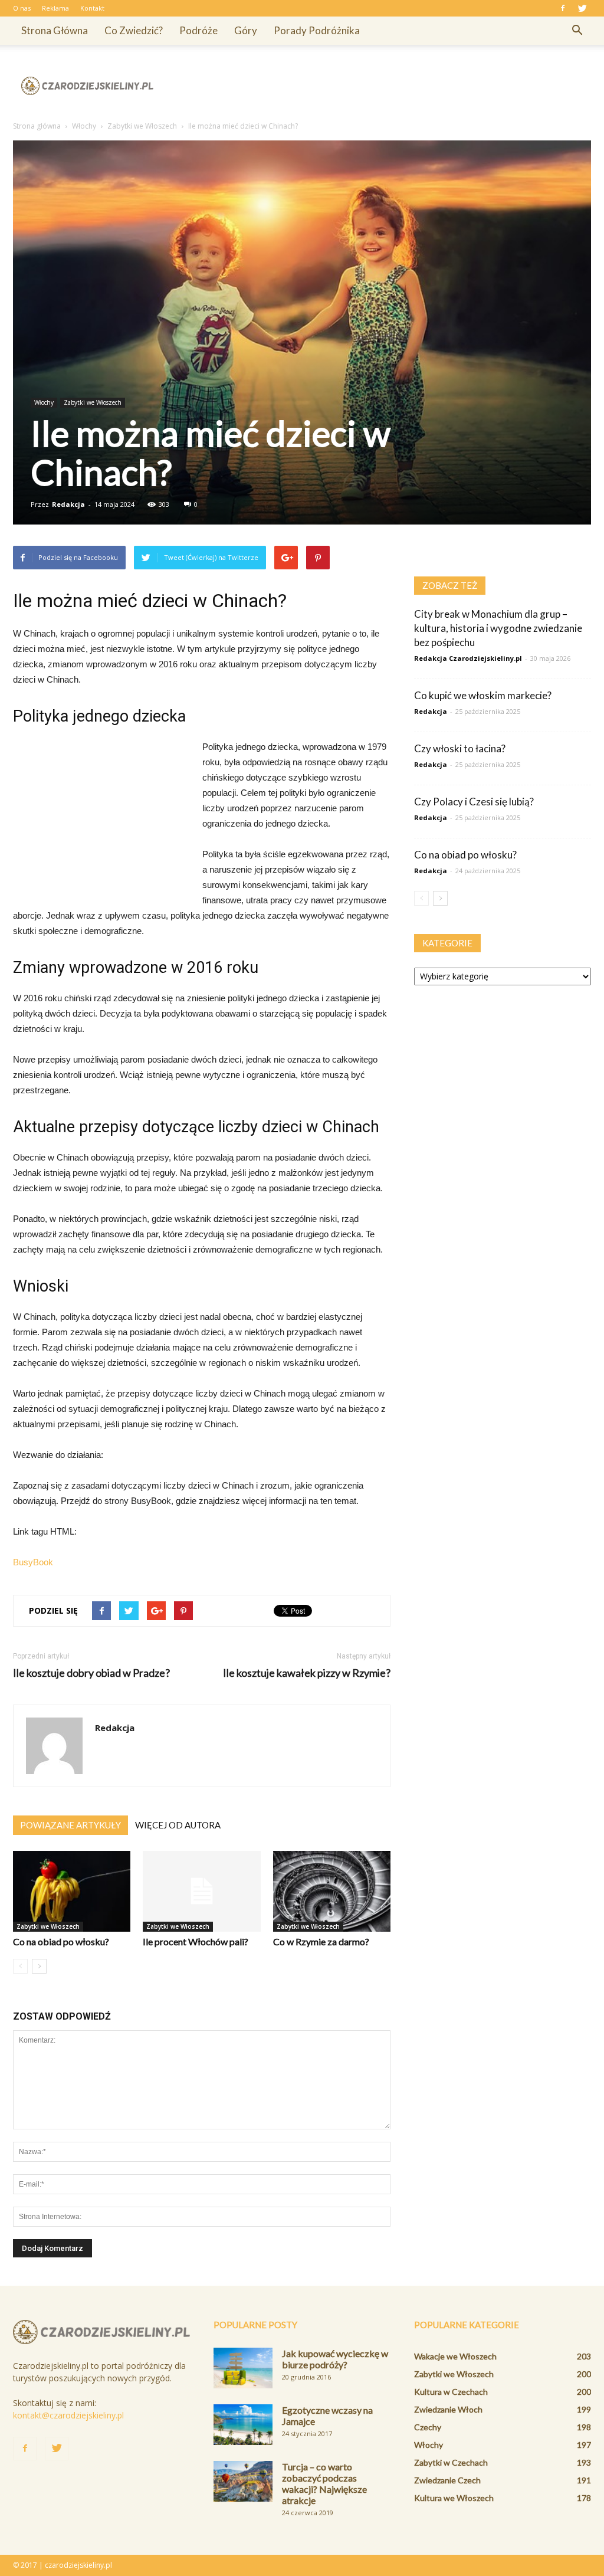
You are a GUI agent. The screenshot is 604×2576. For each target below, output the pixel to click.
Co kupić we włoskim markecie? (483, 695)
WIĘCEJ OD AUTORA (178, 1825)
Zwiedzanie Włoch (448, 2409)
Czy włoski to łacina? (460, 748)
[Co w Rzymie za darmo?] (332, 1891)
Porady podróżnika (317, 30)
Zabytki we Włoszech (93, 402)
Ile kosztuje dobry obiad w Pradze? (91, 1673)
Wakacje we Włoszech (455, 2356)
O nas (22, 8)
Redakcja (68, 504)
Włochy (44, 402)
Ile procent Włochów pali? (196, 1941)
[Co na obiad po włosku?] (72, 1891)
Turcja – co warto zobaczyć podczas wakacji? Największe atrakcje (324, 2483)
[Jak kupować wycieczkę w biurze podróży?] (243, 2368)
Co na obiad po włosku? (61, 1941)
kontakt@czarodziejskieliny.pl (68, 2415)
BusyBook (33, 1562)
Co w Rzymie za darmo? (321, 1941)
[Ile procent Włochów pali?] (201, 1891)
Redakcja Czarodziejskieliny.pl (468, 658)
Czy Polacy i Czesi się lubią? (474, 802)
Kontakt (92, 8)
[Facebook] (563, 8)
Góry (246, 30)
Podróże (198, 30)
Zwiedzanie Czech (447, 2480)
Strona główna (55, 30)
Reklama (55, 8)
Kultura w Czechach (451, 2392)
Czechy (428, 2427)
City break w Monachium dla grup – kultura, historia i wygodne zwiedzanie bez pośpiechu (498, 628)
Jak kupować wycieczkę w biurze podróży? (335, 2359)
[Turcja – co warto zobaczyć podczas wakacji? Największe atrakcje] (243, 2481)
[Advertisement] (376, 86)
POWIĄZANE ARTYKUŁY (70, 1825)
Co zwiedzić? (134, 30)
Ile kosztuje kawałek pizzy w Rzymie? (307, 1673)
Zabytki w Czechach (451, 2462)
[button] (577, 31)
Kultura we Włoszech (454, 2498)
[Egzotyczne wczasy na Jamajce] (243, 2425)
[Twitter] (582, 8)
